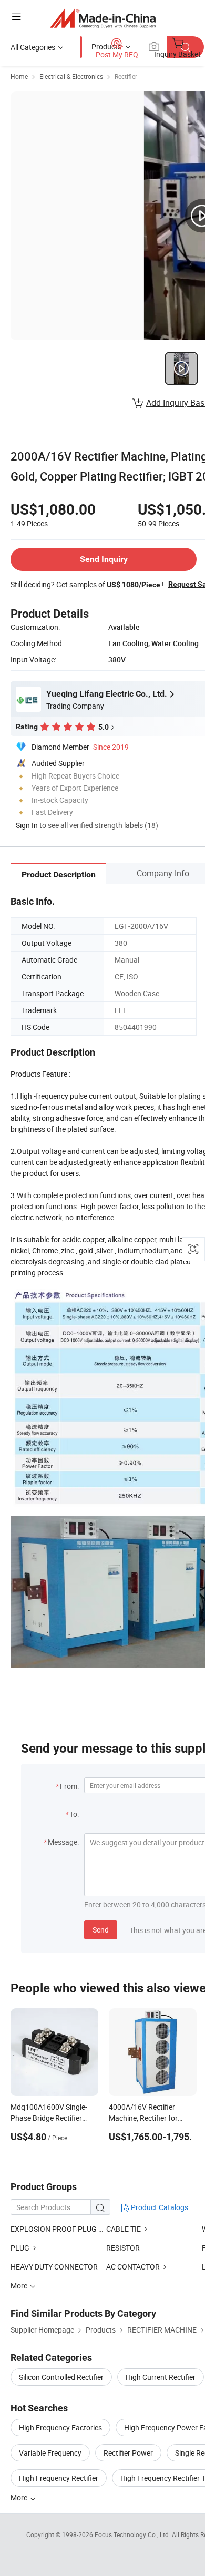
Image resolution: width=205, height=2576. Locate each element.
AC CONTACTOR (133, 2267)
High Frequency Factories (60, 2427)
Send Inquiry (104, 559)
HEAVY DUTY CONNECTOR (54, 2267)
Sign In (27, 825)
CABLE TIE (124, 2229)
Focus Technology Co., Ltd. (133, 2534)
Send (101, 1930)
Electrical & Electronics (71, 76)
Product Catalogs (159, 2207)
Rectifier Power (128, 2453)
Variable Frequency (50, 2453)
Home (19, 76)
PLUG (20, 2248)
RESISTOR (123, 2248)
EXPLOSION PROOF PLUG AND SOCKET (58, 2229)
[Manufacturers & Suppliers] (103, 18)
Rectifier (126, 76)
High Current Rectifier (161, 2377)
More (20, 2497)
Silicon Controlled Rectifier (61, 2377)
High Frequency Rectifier (59, 2478)
